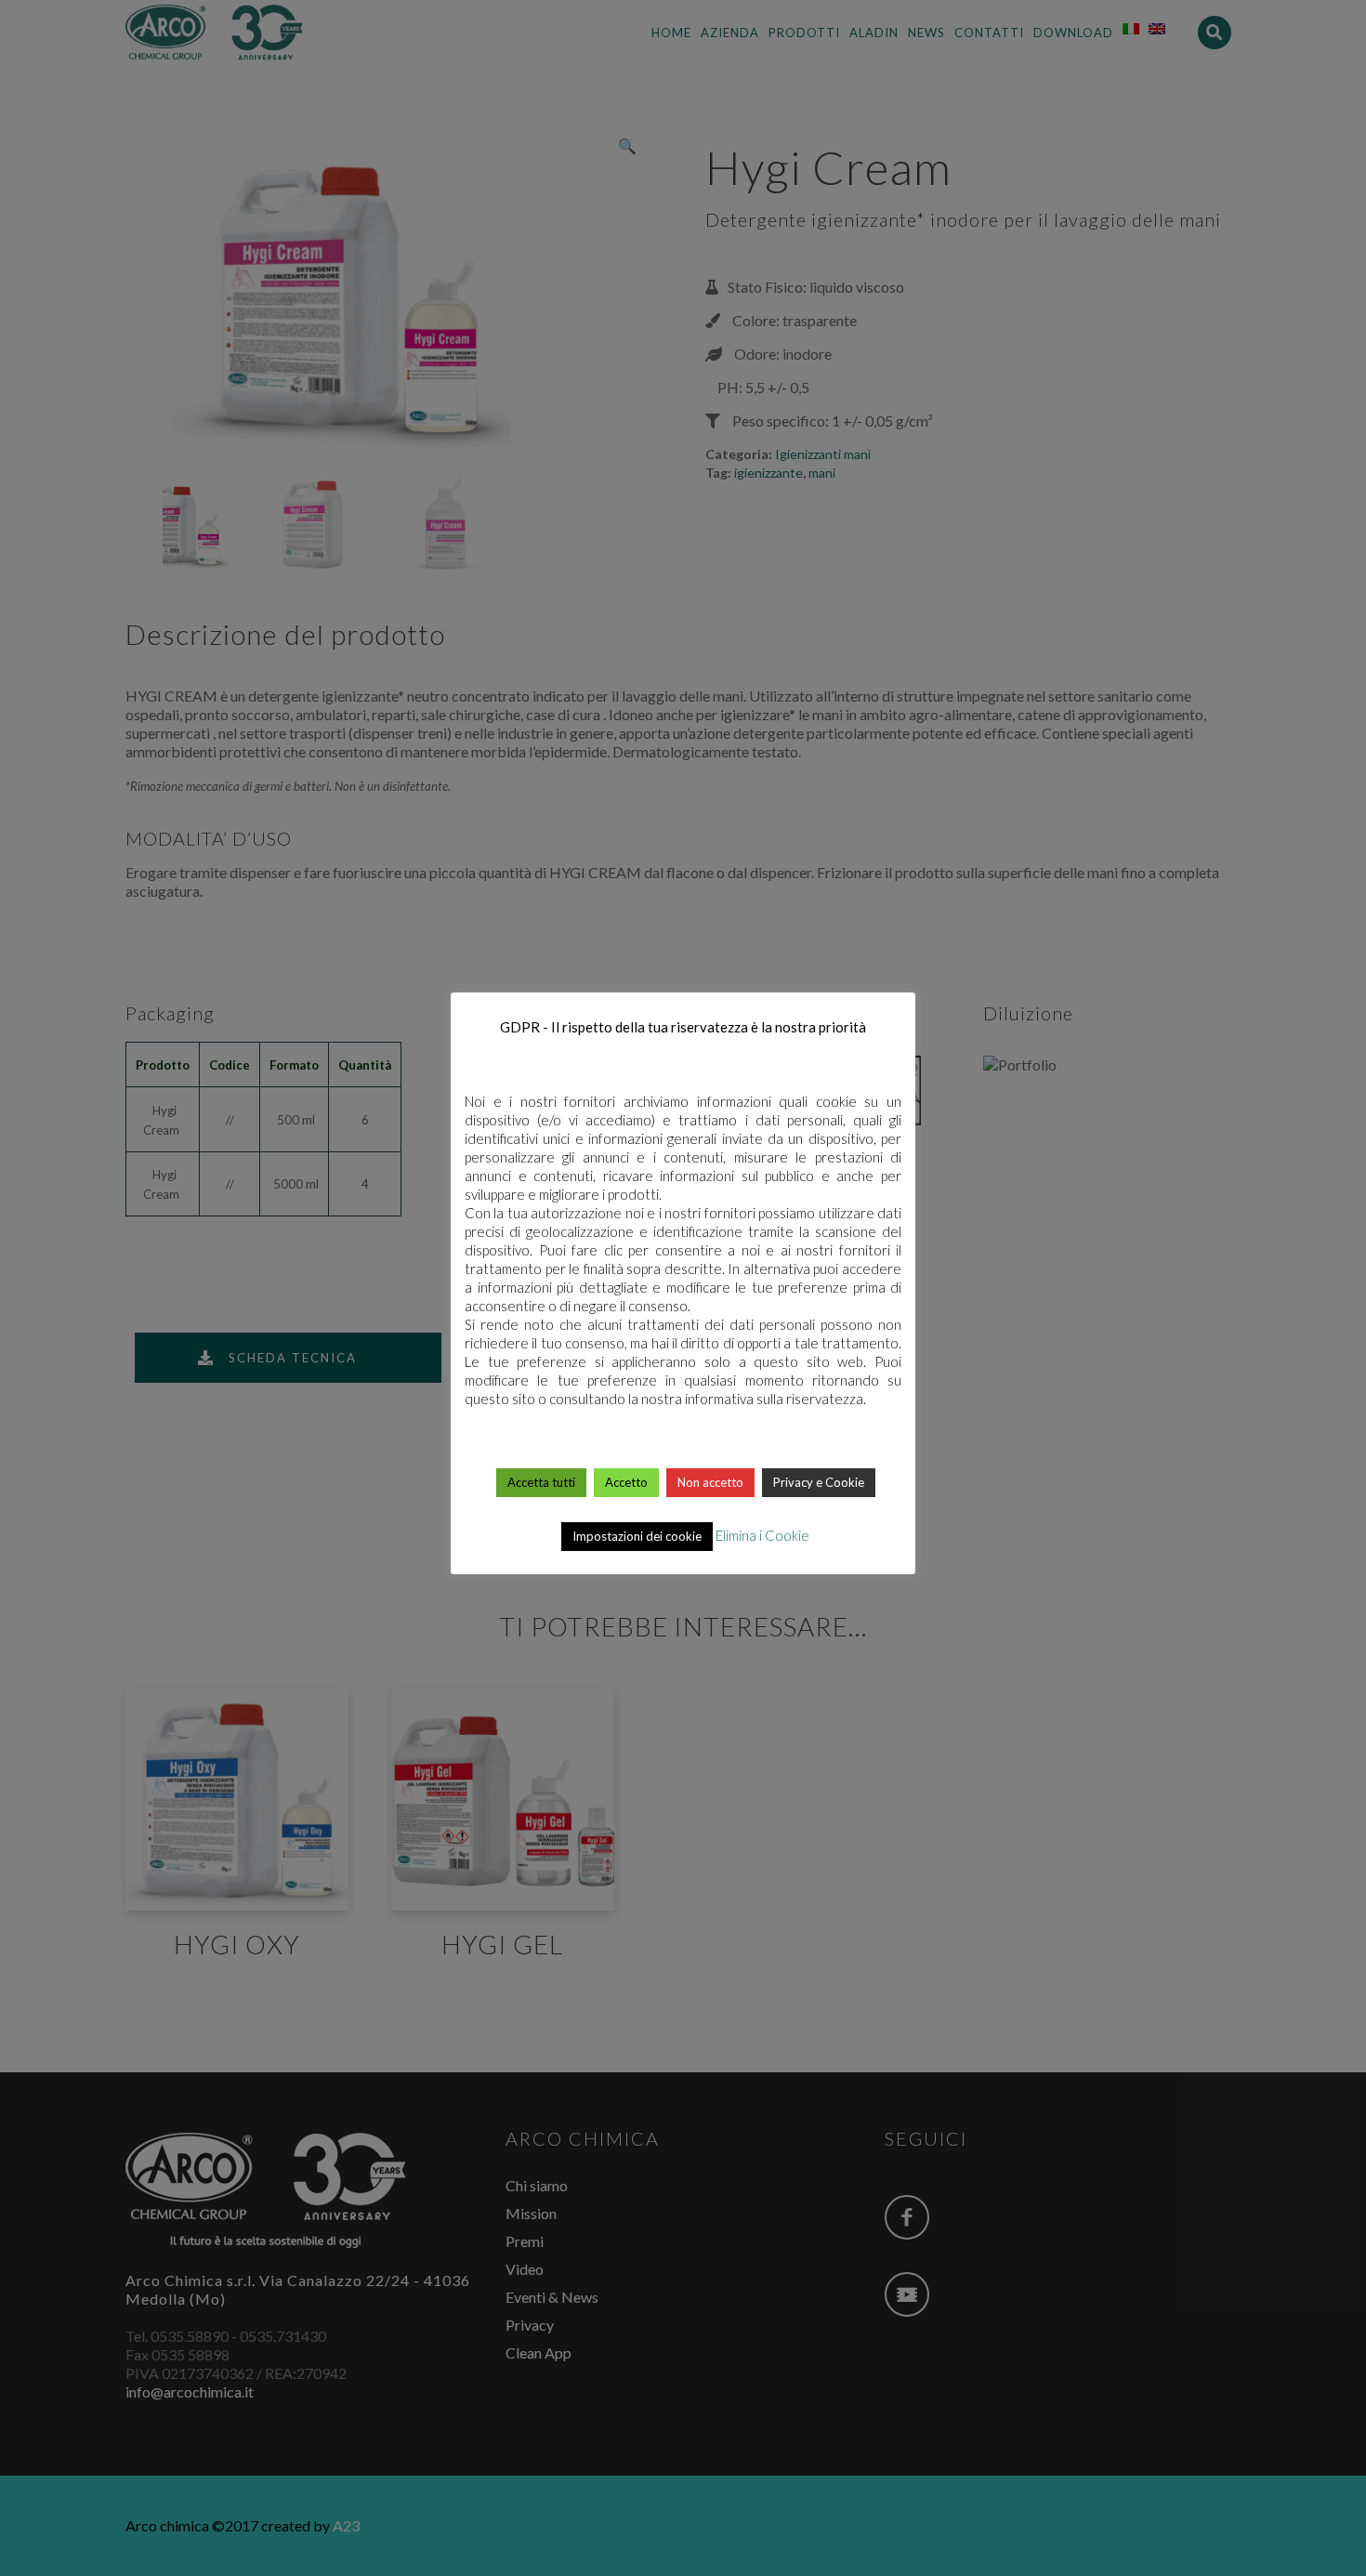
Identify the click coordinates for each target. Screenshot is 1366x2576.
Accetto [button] (626, 1482)
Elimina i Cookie (762, 1535)
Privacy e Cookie (819, 1482)
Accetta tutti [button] (541, 1482)
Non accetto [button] (710, 1482)
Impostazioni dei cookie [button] (637, 1536)
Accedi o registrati (684, 2004)
